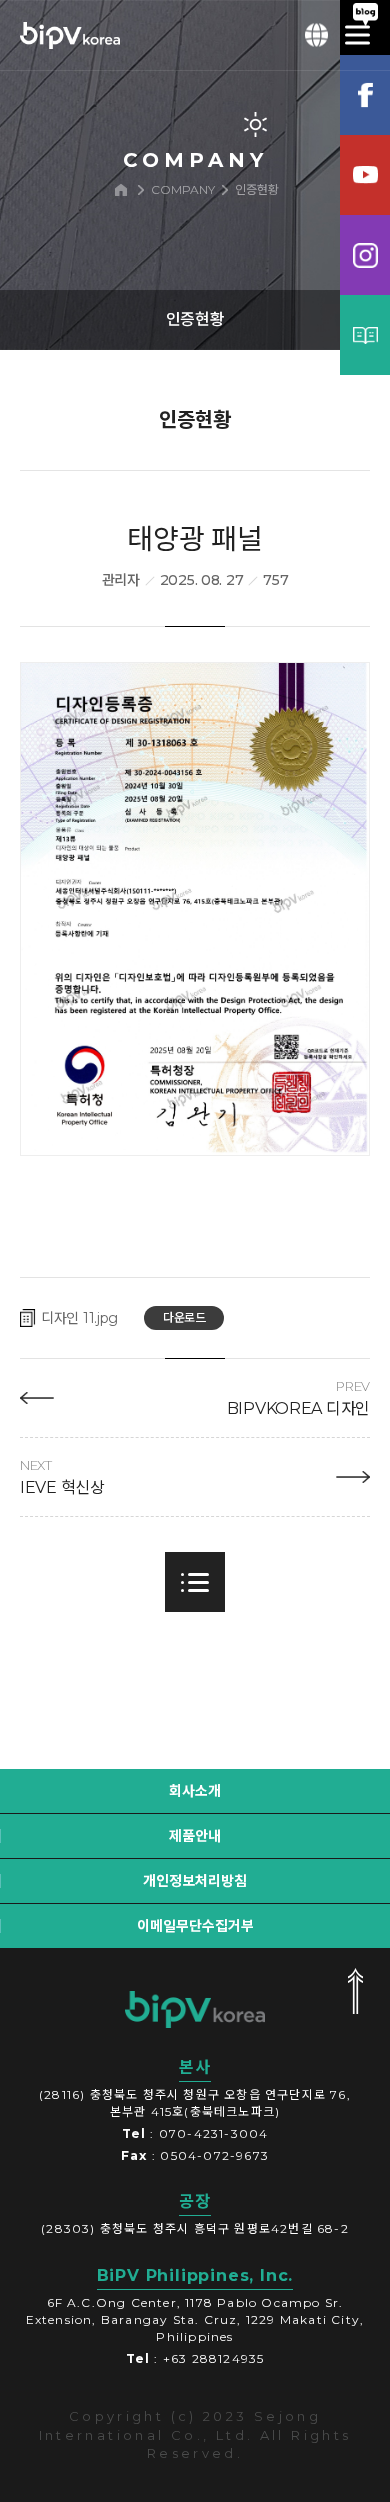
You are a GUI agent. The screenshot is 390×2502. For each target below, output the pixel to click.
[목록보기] (195, 1582)
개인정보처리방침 (195, 1881)
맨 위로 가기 (355, 1991)
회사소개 (195, 1791)
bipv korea (195, 2009)
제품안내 (195, 1836)
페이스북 (365, 95)
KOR (317, 35)
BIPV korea (70, 35)
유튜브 (365, 175)
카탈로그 (365, 335)
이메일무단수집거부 (195, 1926)
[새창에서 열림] (195, 909)
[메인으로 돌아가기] (121, 190)
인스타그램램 (365, 255)
